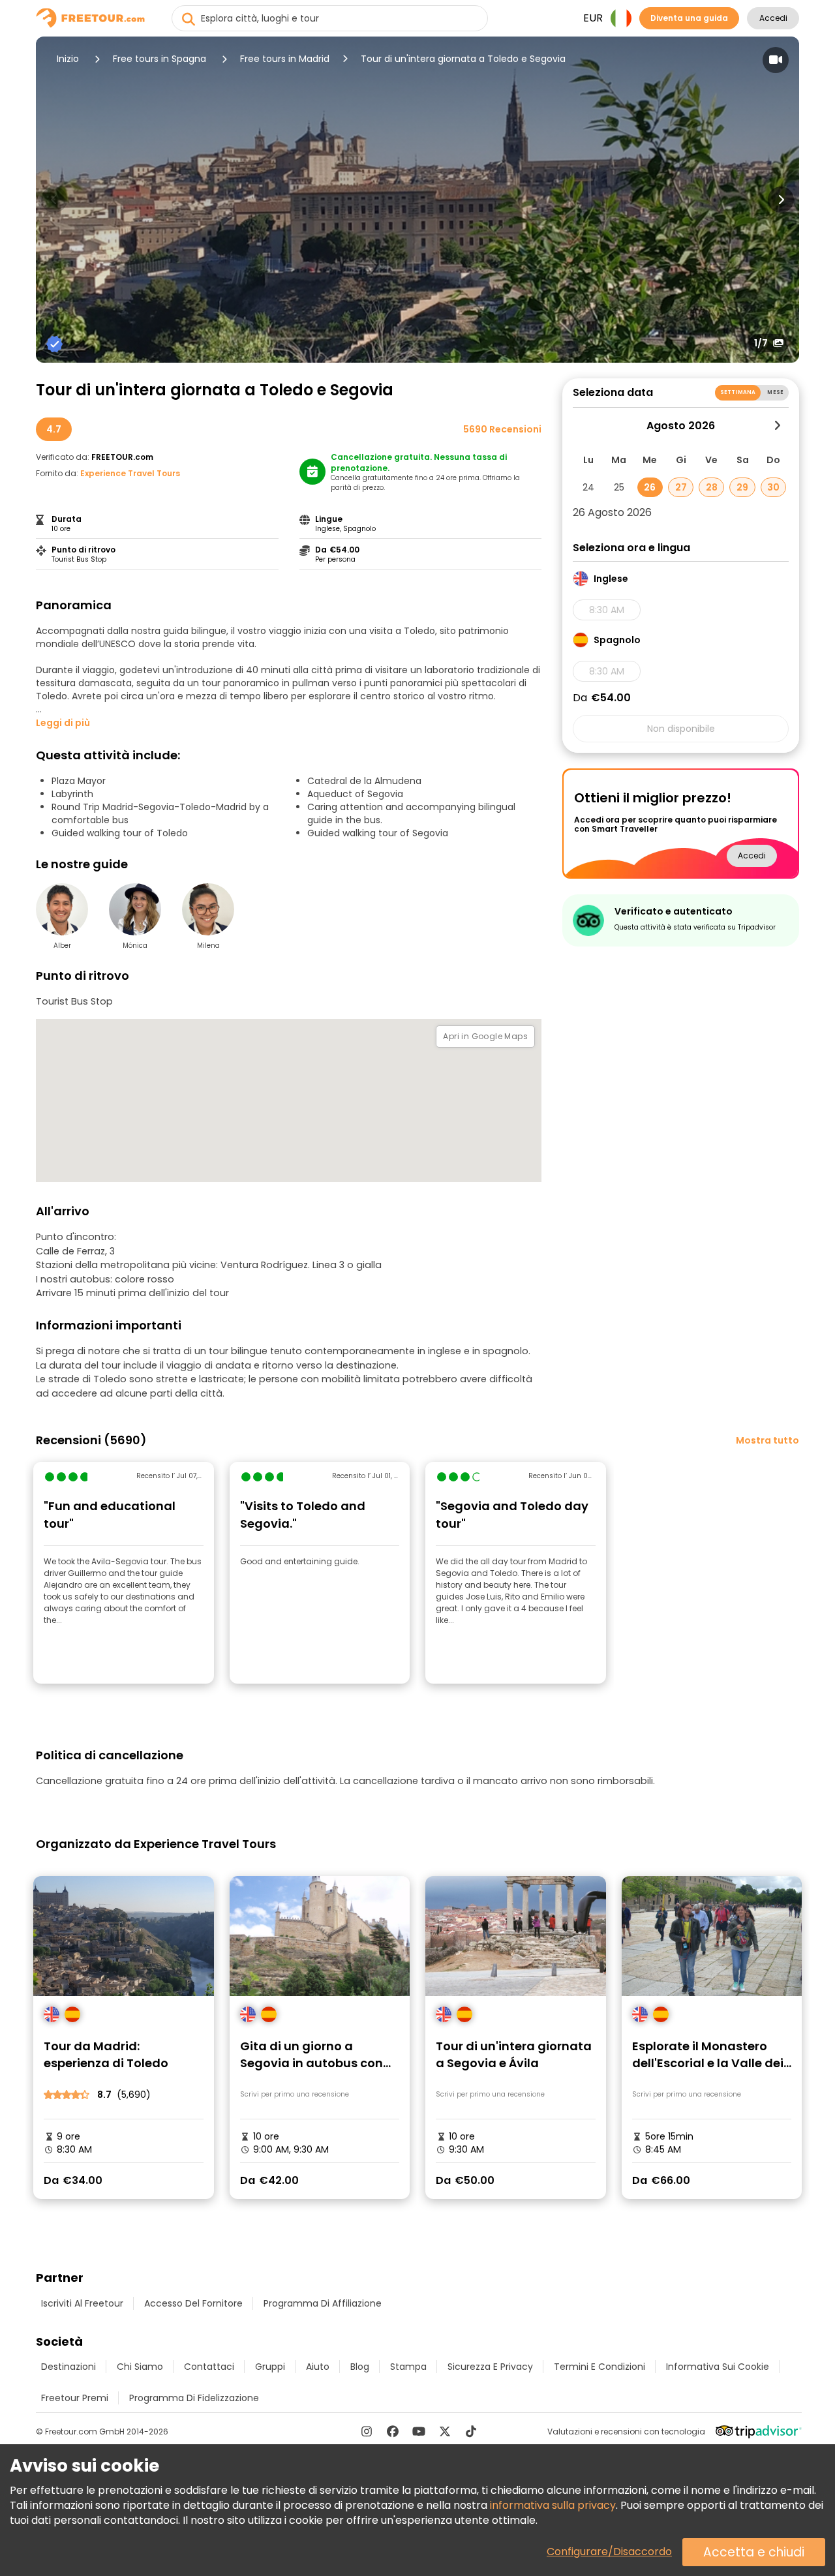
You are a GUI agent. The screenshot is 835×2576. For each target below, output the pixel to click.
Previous (54, 200)
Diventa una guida (689, 18)
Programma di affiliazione (323, 2303)
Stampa (408, 2367)
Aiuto (318, 2367)
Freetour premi (75, 2398)
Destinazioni (68, 2367)
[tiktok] (471, 2431)
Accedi (773, 18)
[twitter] (445, 2431)
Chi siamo (140, 2367)
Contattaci (209, 2367)
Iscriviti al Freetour (82, 2303)
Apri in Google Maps (485, 1036)
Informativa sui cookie (718, 2367)
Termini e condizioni (600, 2367)
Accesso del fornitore (193, 2303)
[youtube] (419, 2431)
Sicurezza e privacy (490, 2367)
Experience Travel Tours (130, 473)
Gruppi (270, 2367)
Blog (360, 2367)
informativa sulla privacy (553, 2505)
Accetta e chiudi (754, 2552)
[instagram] (367, 2431)
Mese (775, 392)
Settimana (738, 392)
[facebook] (393, 2431)
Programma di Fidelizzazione (194, 2398)
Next (781, 200)
